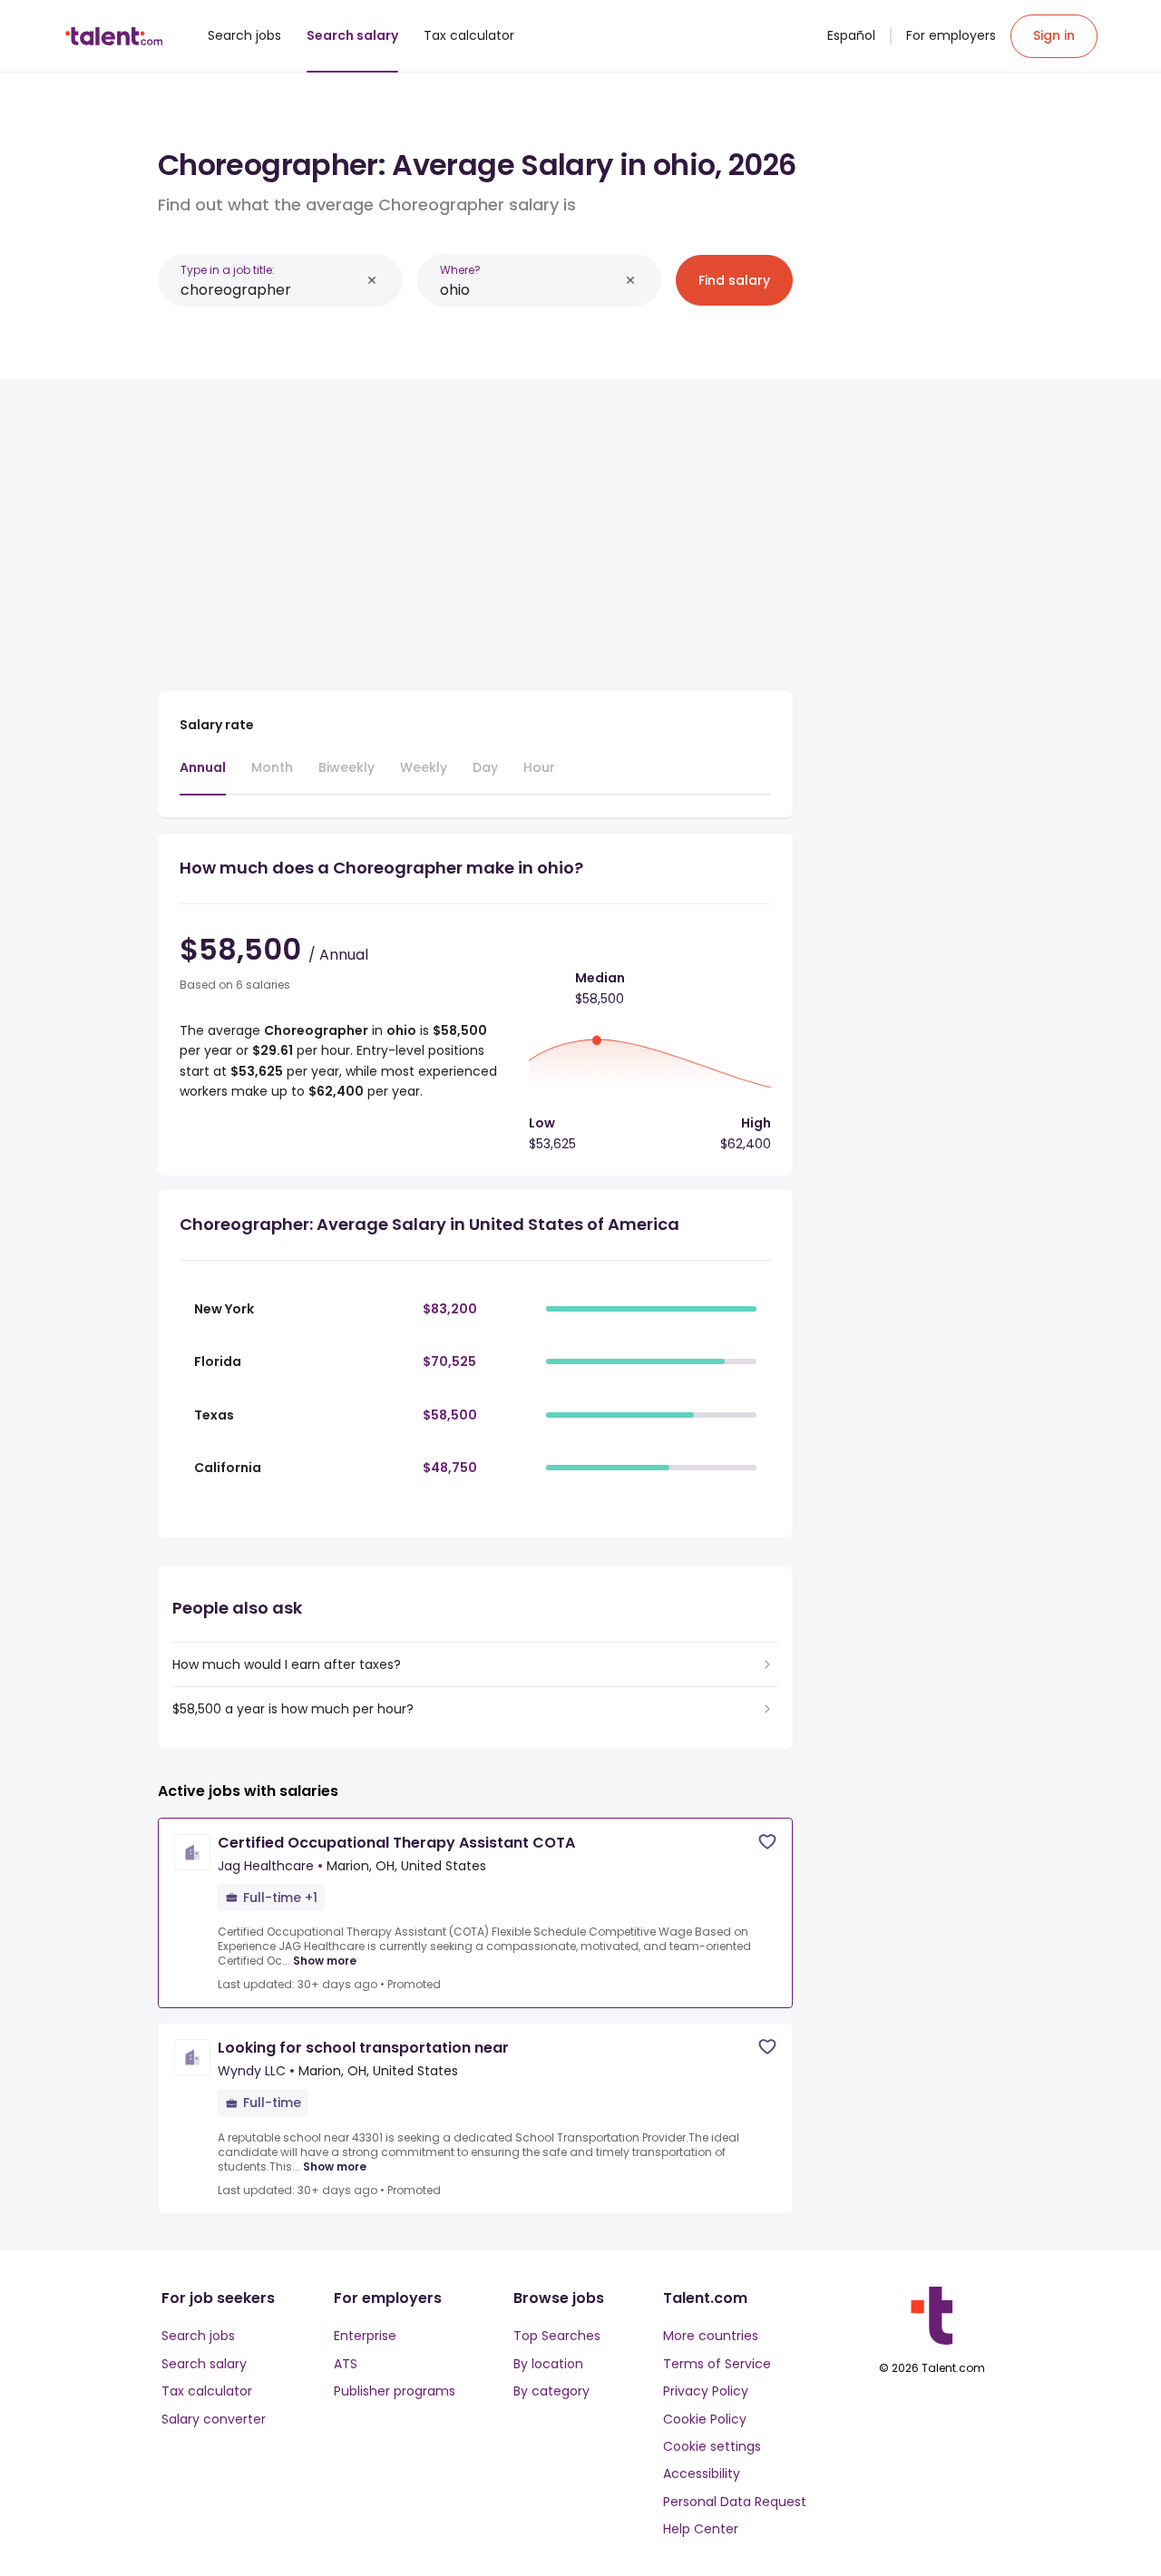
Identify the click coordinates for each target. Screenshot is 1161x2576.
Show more (325, 1961)
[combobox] (270, 290)
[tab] (203, 776)
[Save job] (767, 1842)
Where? (460, 270)
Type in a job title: (228, 270)
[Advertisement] (475, 528)
